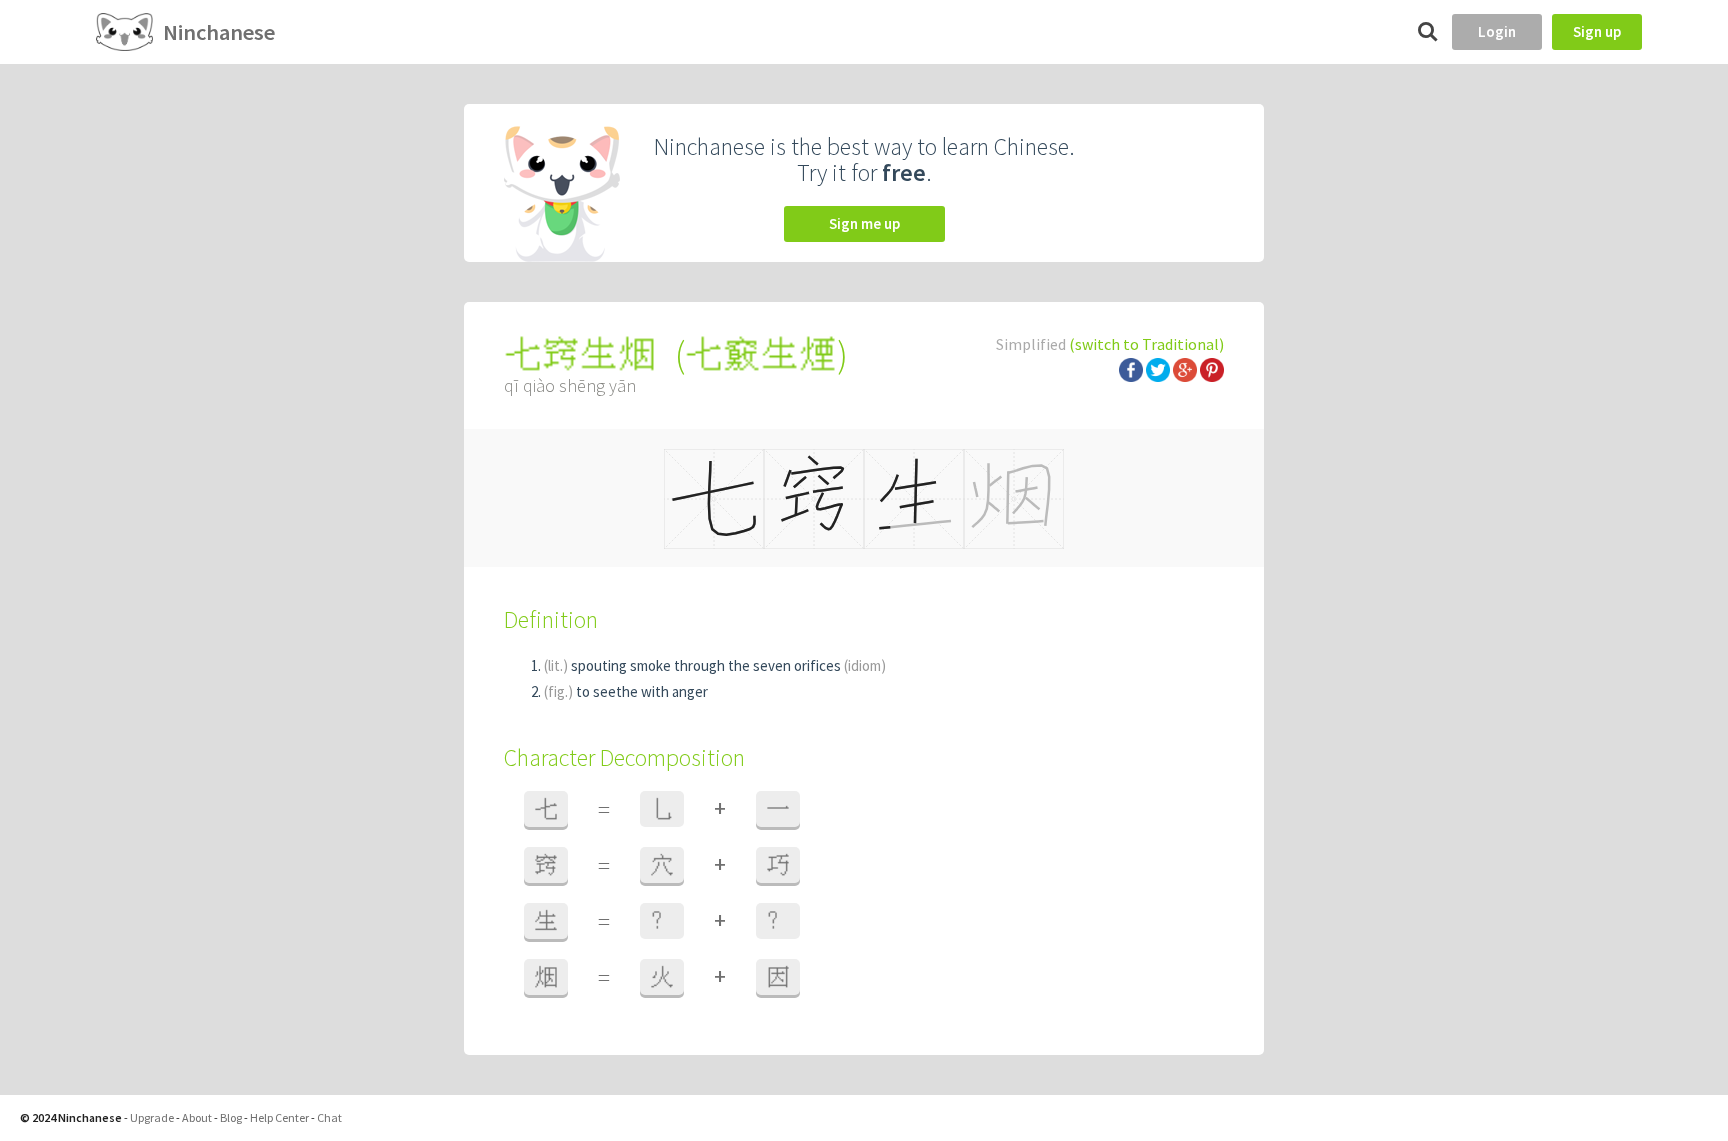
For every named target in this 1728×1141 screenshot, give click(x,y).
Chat (329, 1117)
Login (1497, 31)
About (197, 1117)
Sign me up (864, 223)
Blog (231, 1117)
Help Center (279, 1117)
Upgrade (152, 1117)
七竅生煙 (761, 354)
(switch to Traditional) (1146, 344)
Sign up (1597, 31)
